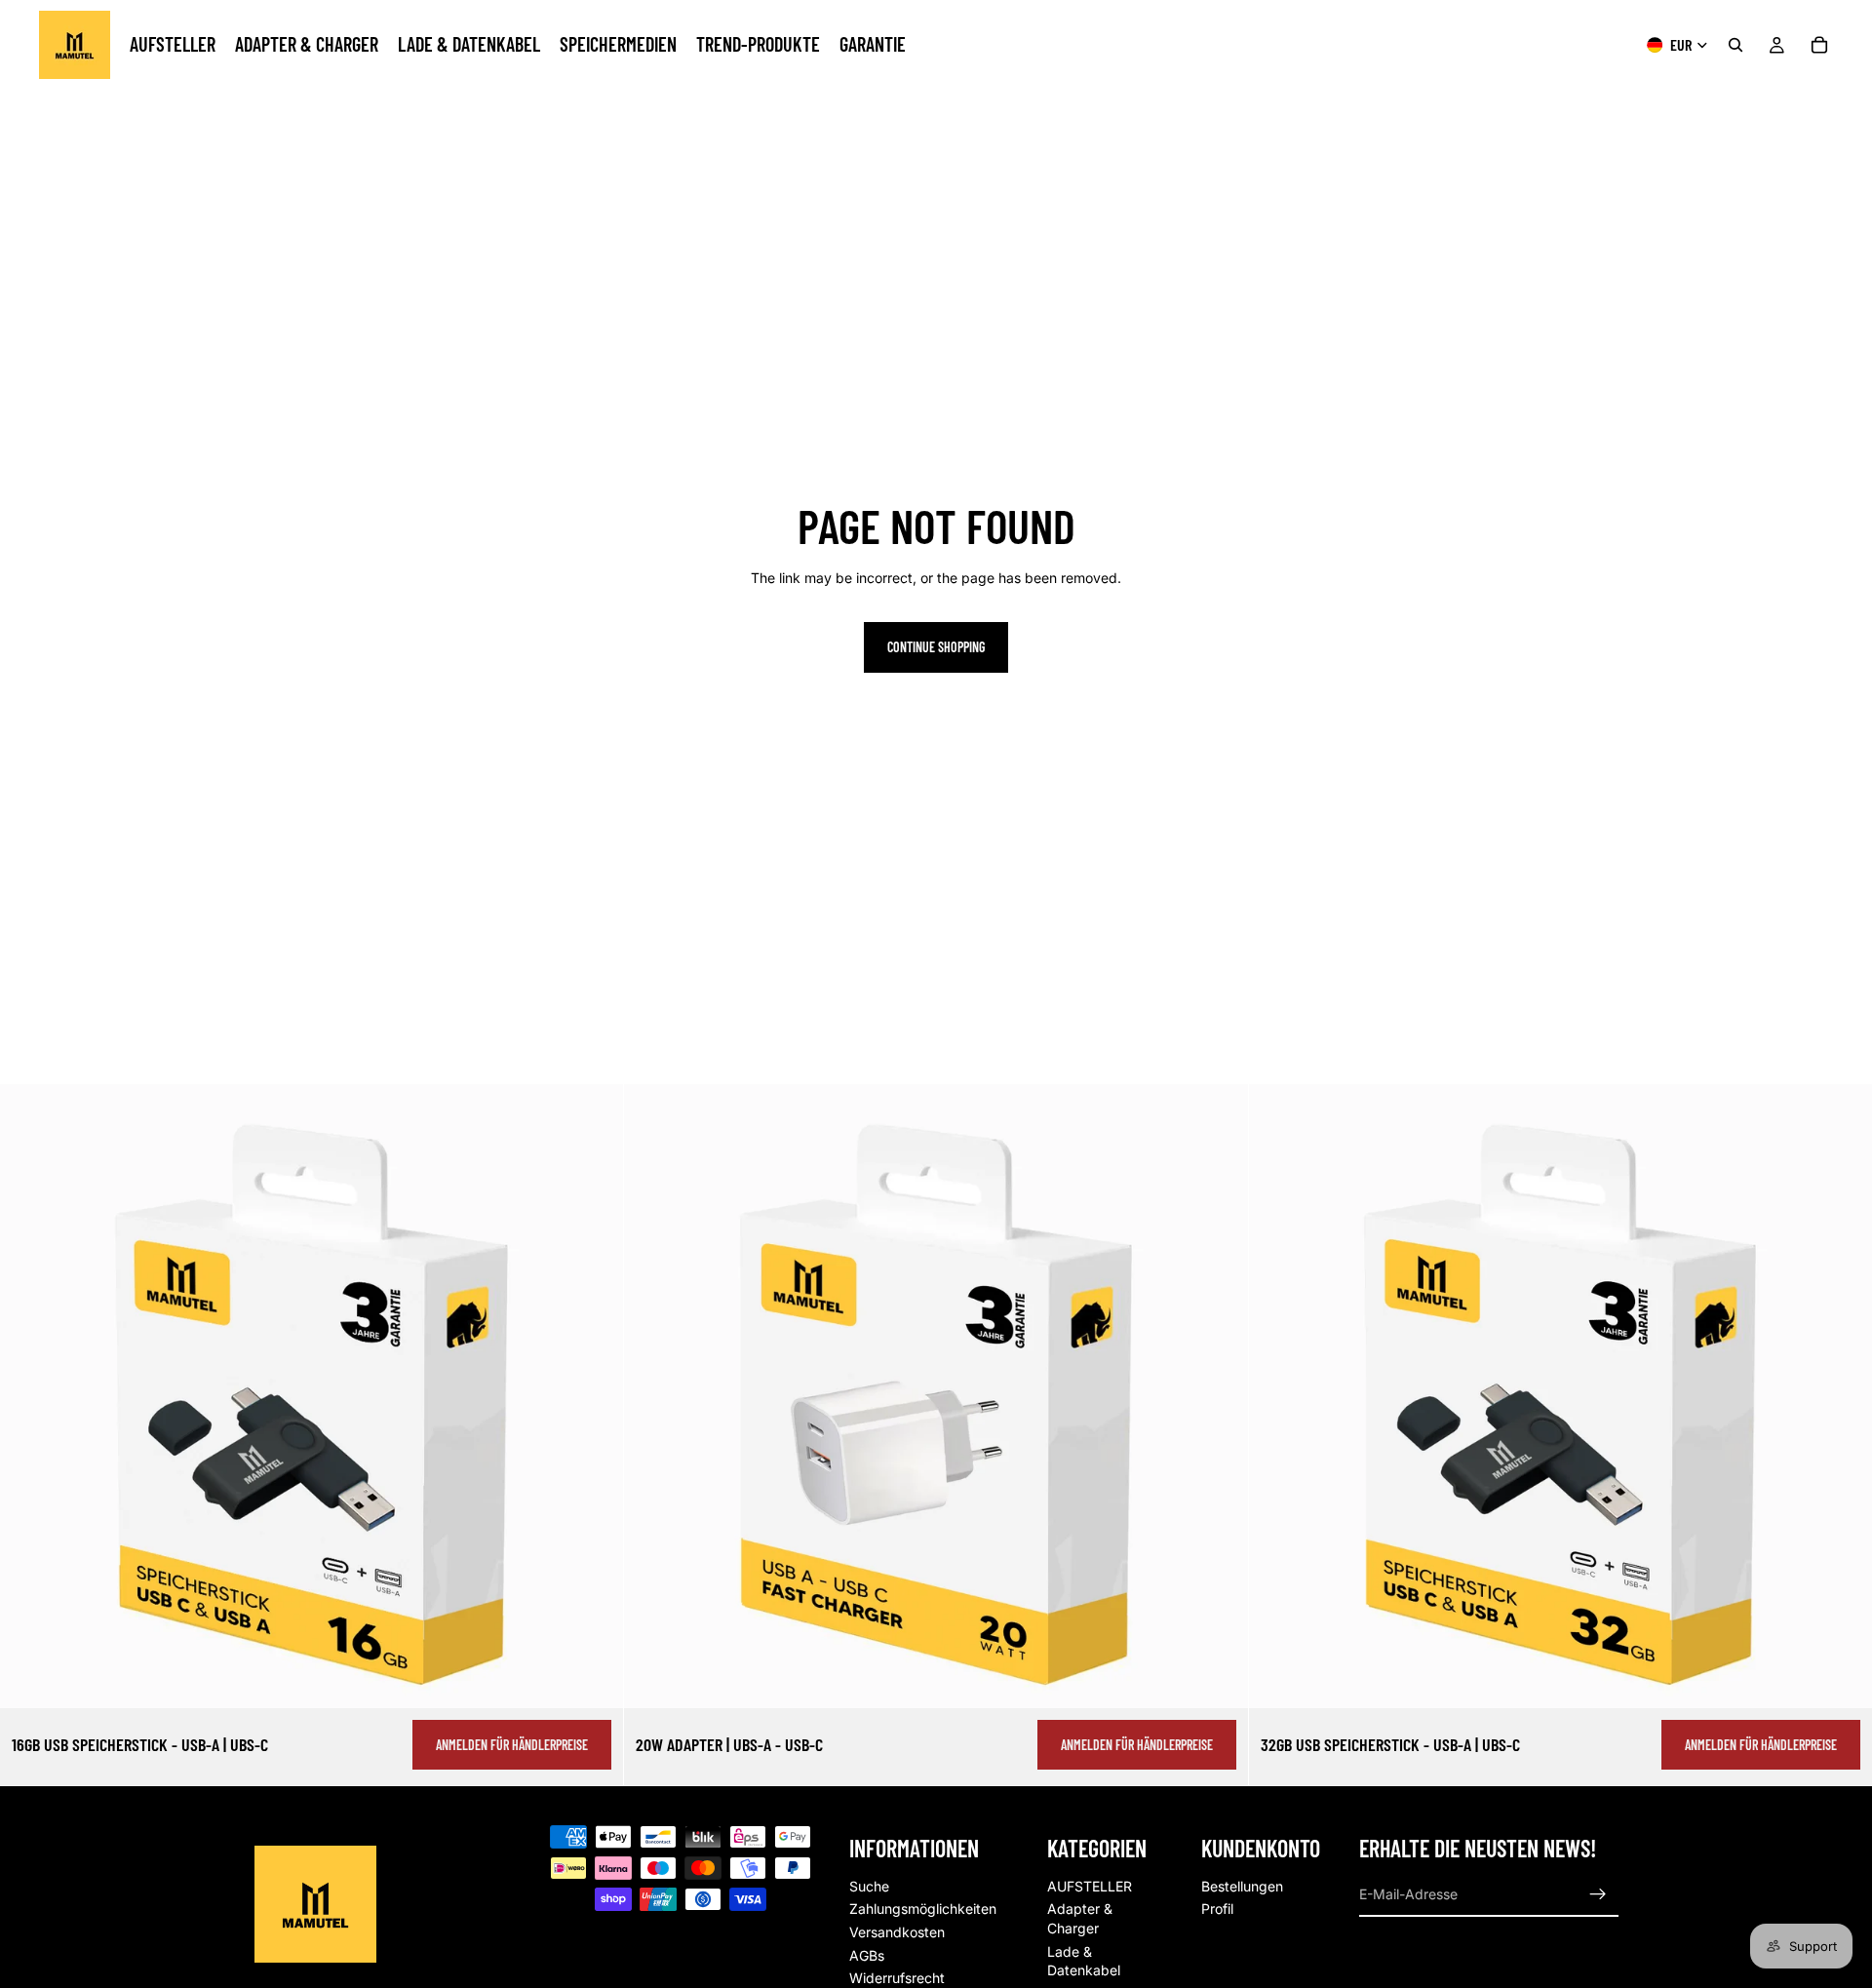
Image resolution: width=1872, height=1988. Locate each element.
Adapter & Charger (1080, 1919)
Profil (1217, 1910)
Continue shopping (936, 647)
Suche (869, 1886)
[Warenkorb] (1819, 45)
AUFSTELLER (1090, 1886)
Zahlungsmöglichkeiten (923, 1910)
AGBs (867, 1955)
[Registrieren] (1598, 1894)
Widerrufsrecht (897, 1979)
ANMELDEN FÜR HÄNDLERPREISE (512, 1745)
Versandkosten (897, 1932)
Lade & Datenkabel (1084, 1961)
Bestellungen (1242, 1886)
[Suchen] (1735, 45)
